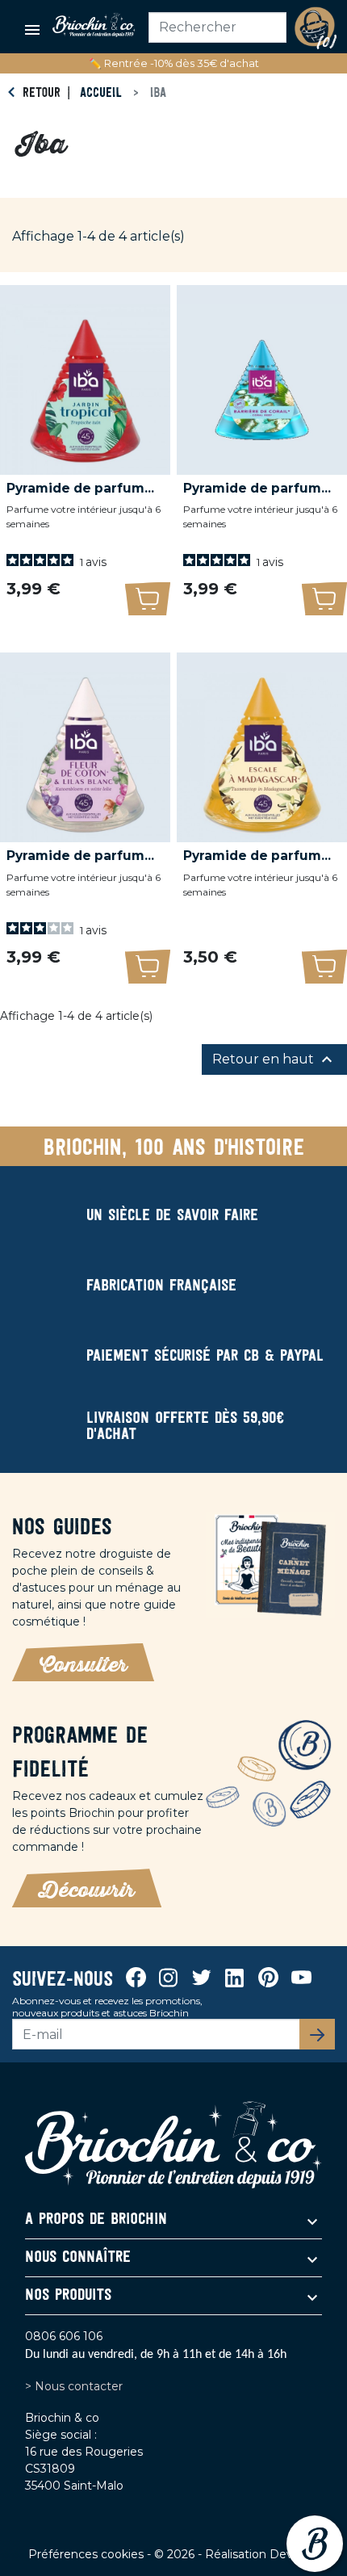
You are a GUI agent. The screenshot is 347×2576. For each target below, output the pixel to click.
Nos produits (68, 2296)
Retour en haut (274, 1059)
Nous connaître (78, 2258)
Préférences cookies (88, 2554)
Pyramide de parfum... (80, 488)
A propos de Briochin (96, 2220)
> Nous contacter (74, 2386)
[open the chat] (315, 2544)
